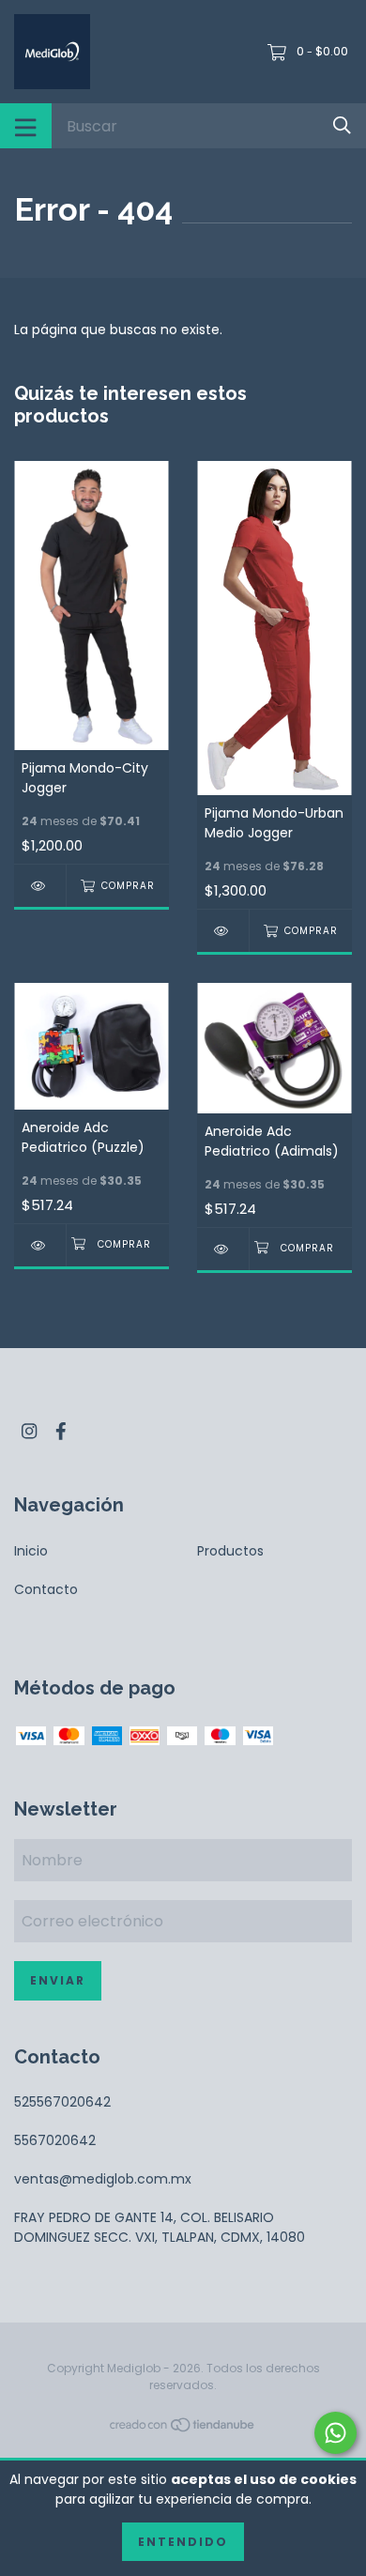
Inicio (31, 1551)
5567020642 (55, 2140)
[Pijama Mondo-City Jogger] (40, 886)
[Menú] (26, 126)
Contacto (46, 1589)
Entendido (183, 2542)
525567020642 (62, 2102)
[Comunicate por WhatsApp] (335, 2433)
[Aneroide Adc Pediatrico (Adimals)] (223, 1249)
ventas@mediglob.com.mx (103, 2179)
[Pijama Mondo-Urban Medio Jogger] (223, 931)
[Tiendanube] (183, 2429)
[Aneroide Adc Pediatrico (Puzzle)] (40, 1245)
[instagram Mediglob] (29, 1431)
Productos (230, 1551)
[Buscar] (342, 125)
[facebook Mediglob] (61, 1431)
